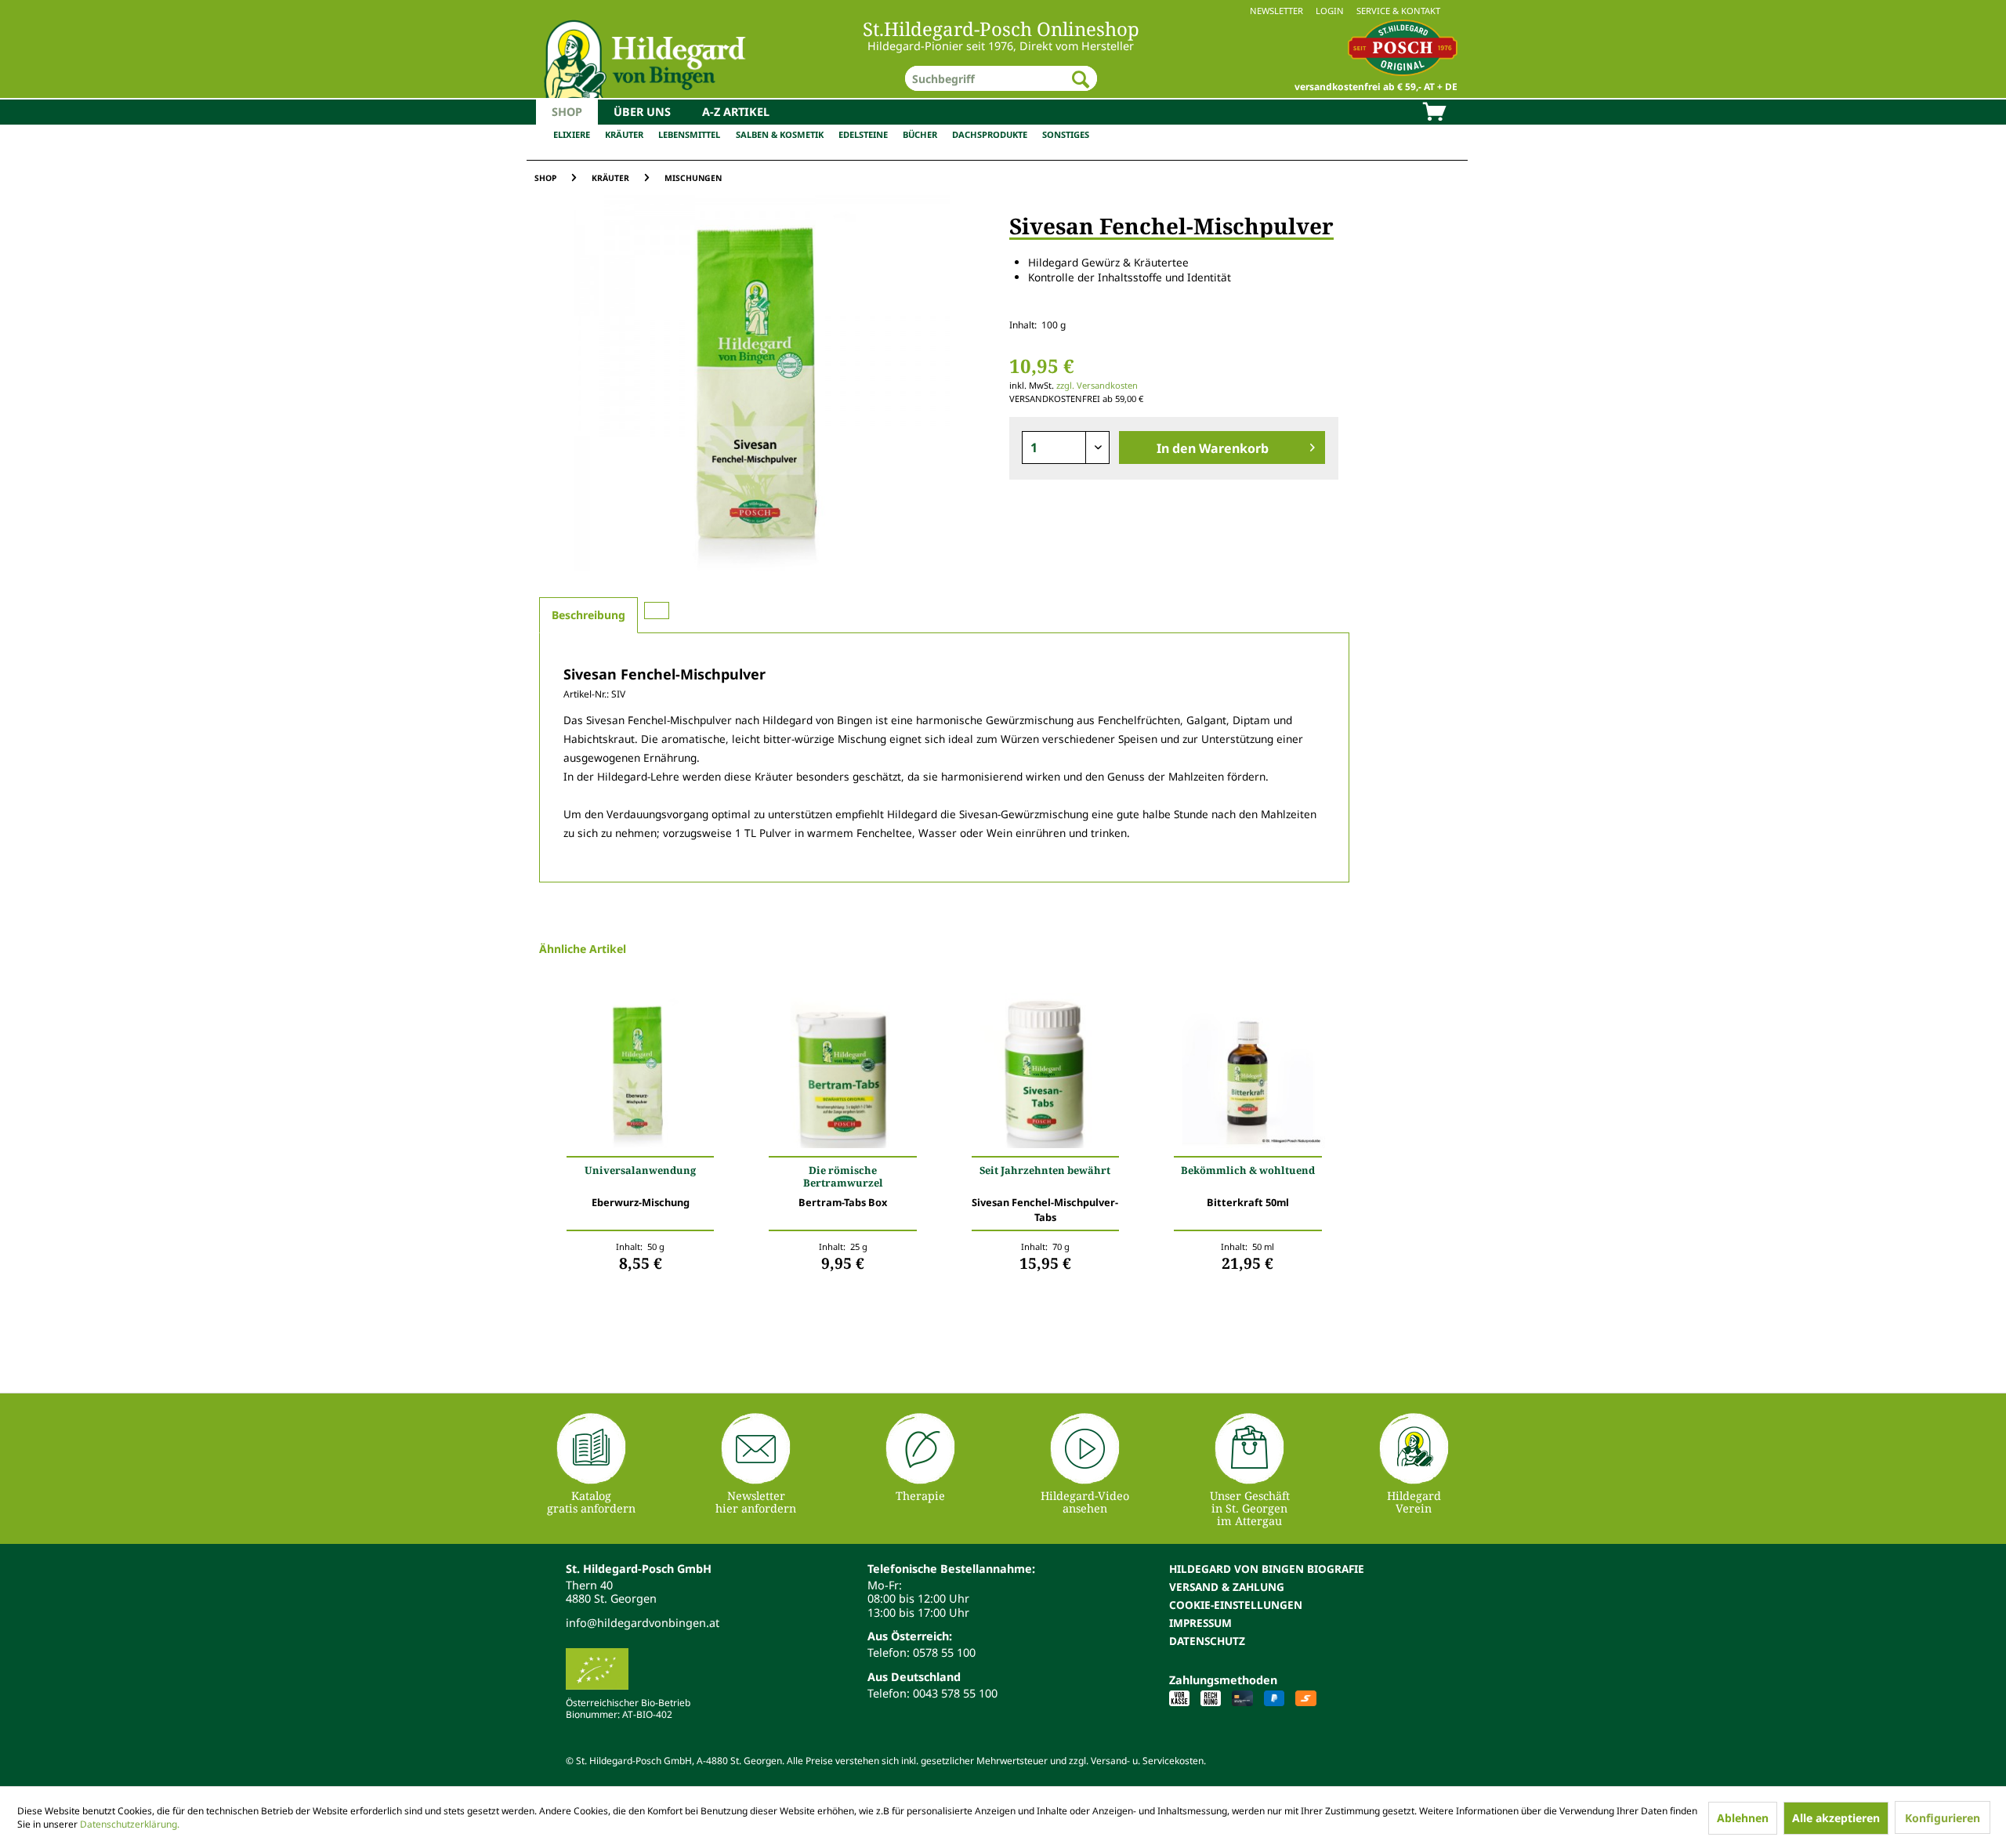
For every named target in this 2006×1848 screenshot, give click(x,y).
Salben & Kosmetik (780, 134)
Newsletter (1276, 11)
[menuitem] (1003, 11)
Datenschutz (1207, 1641)
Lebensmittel (689, 134)
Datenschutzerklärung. (130, 1824)
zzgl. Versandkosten (1097, 385)
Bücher (920, 134)
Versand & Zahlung (1227, 1587)
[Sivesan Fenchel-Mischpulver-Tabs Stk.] (1045, 1074)
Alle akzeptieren (1836, 1818)
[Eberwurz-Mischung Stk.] (640, 1074)
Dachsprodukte (990, 134)
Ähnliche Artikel (583, 949)
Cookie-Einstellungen (1236, 1605)
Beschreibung (588, 615)
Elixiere (572, 134)
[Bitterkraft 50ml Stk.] (1247, 1074)
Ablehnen (1743, 1818)
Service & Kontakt (1398, 11)
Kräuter (624, 134)
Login (1330, 11)
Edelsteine (863, 134)
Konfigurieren (1943, 1818)
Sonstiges (1066, 134)
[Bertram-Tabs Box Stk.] (842, 1074)
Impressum (1200, 1623)
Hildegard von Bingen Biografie (1267, 1569)
